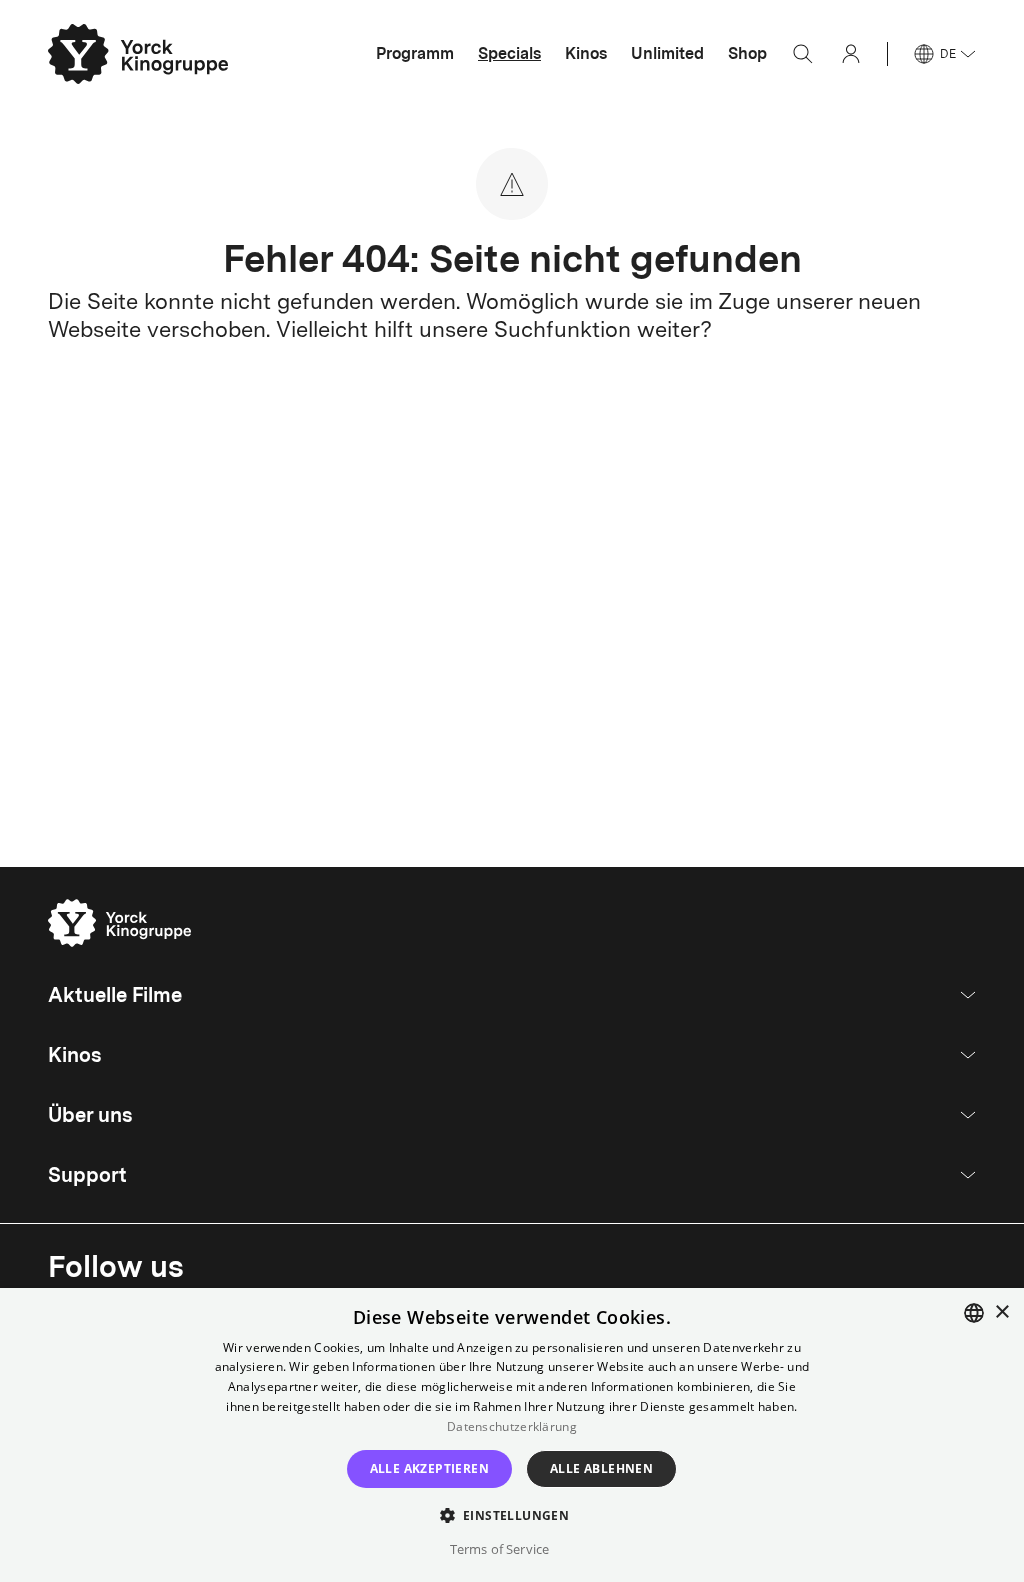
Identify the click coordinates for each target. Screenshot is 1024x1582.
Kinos (586, 53)
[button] (512, 1514)
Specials (509, 53)
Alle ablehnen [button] (601, 1468)
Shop (747, 53)
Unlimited (667, 53)
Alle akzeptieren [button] (429, 1468)
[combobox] (974, 1313)
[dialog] (512, 1435)
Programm (415, 53)
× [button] (1001, 1312)
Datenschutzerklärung (512, 1426)
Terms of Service (499, 1549)
